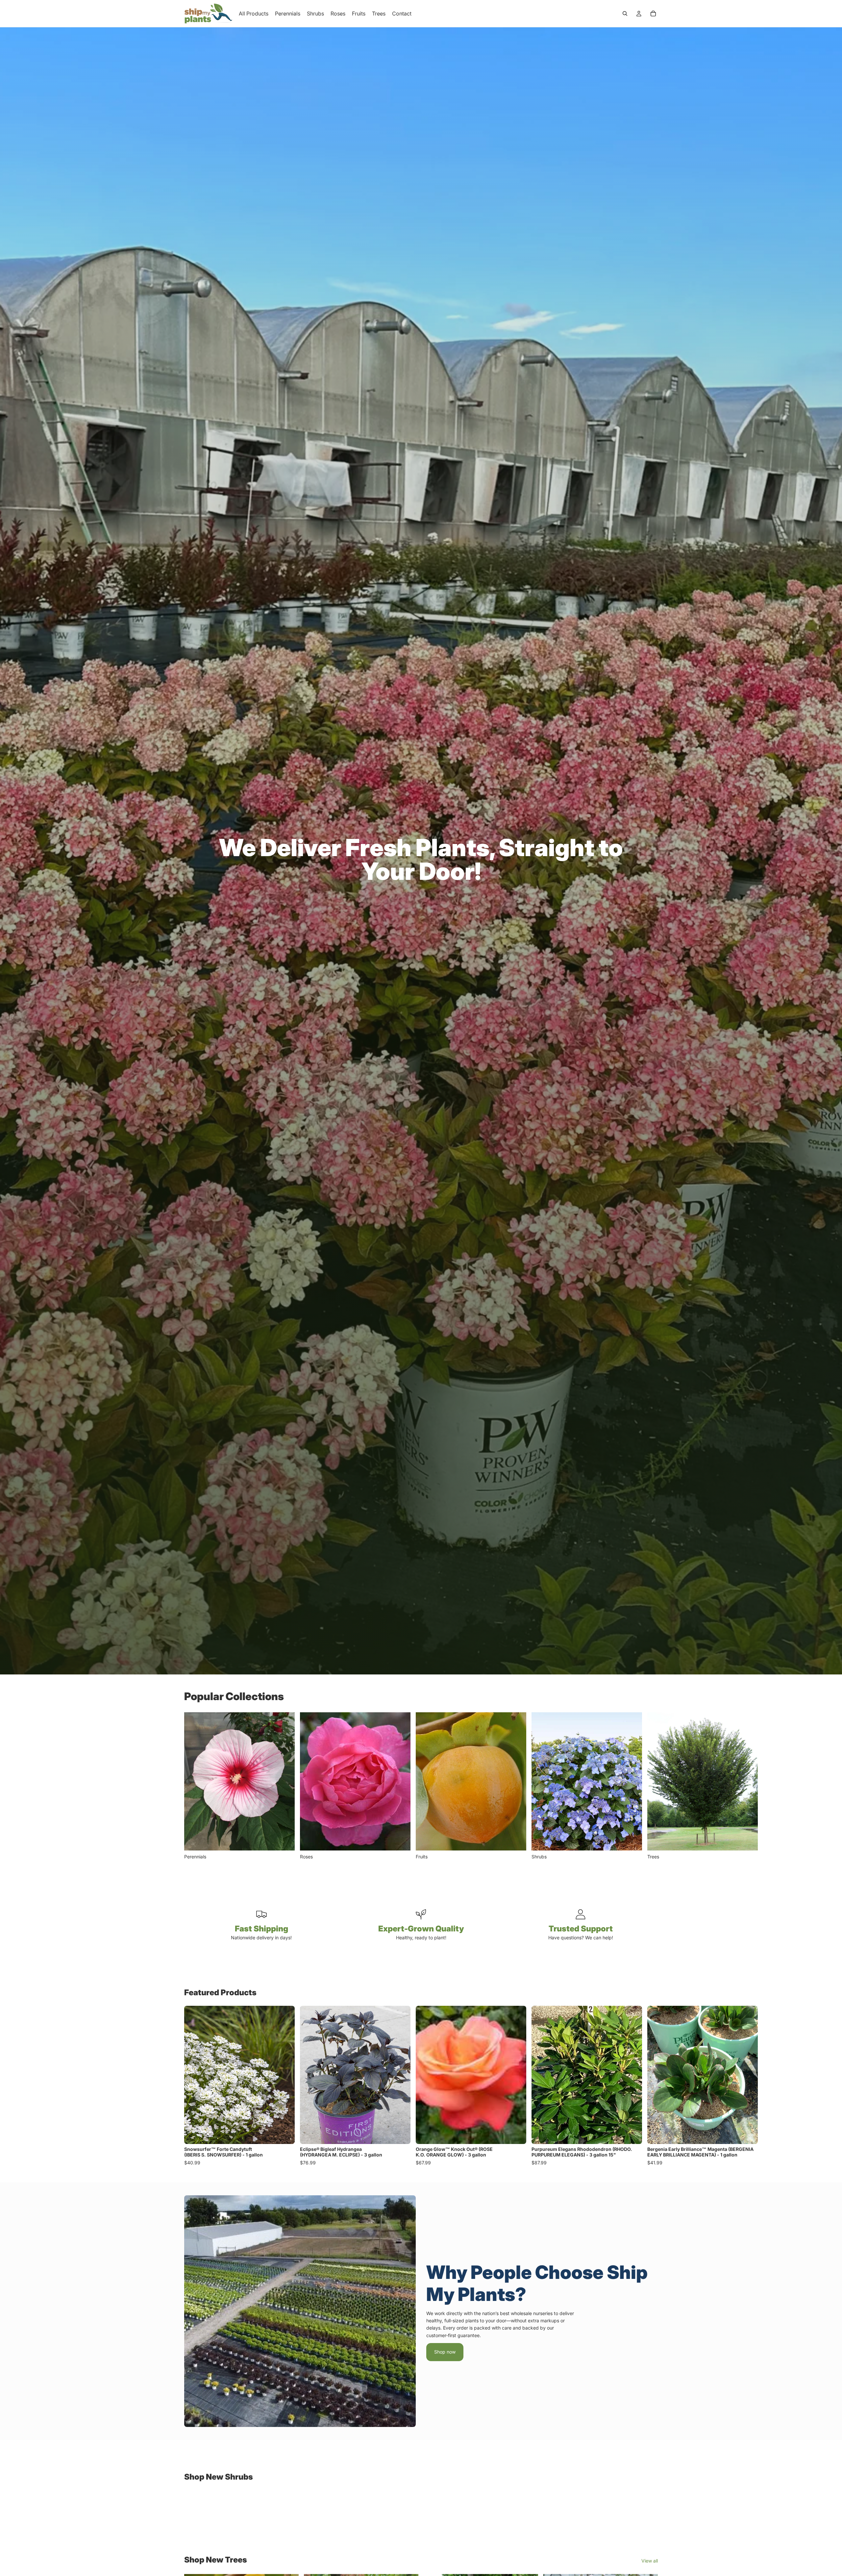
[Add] (285, 2134)
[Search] (625, 13)
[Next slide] (651, 1786)
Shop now (445, 2352)
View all (650, 2561)
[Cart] (653, 13)
